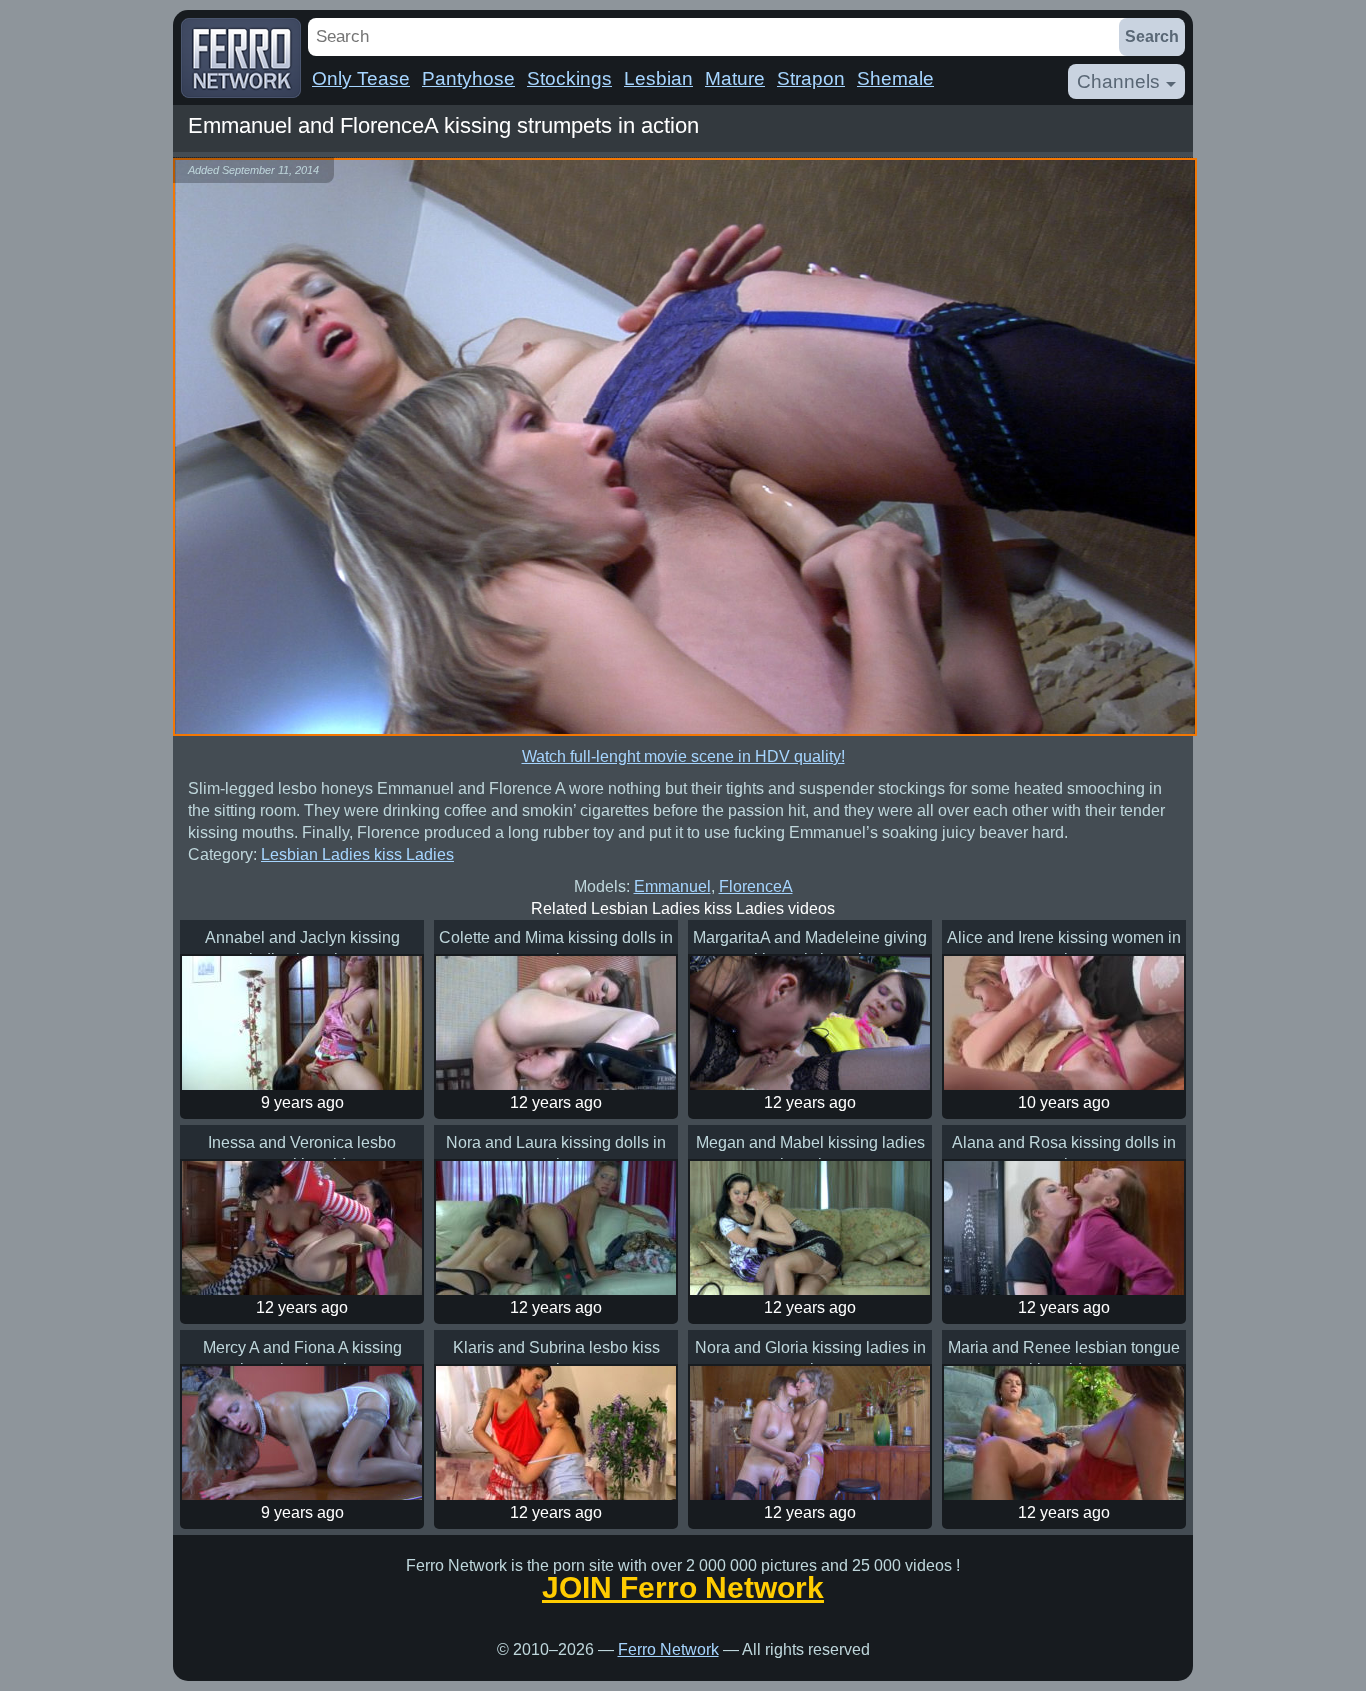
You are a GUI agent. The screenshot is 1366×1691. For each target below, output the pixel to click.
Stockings (569, 78)
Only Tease (361, 78)
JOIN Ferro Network (683, 1588)
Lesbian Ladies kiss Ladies (357, 854)
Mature (735, 78)
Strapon (811, 78)
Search (1152, 36)
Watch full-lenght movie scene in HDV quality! (683, 756)
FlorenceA (756, 886)
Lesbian (658, 78)
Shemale (895, 78)
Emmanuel (672, 886)
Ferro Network (668, 1649)
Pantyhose (468, 78)
